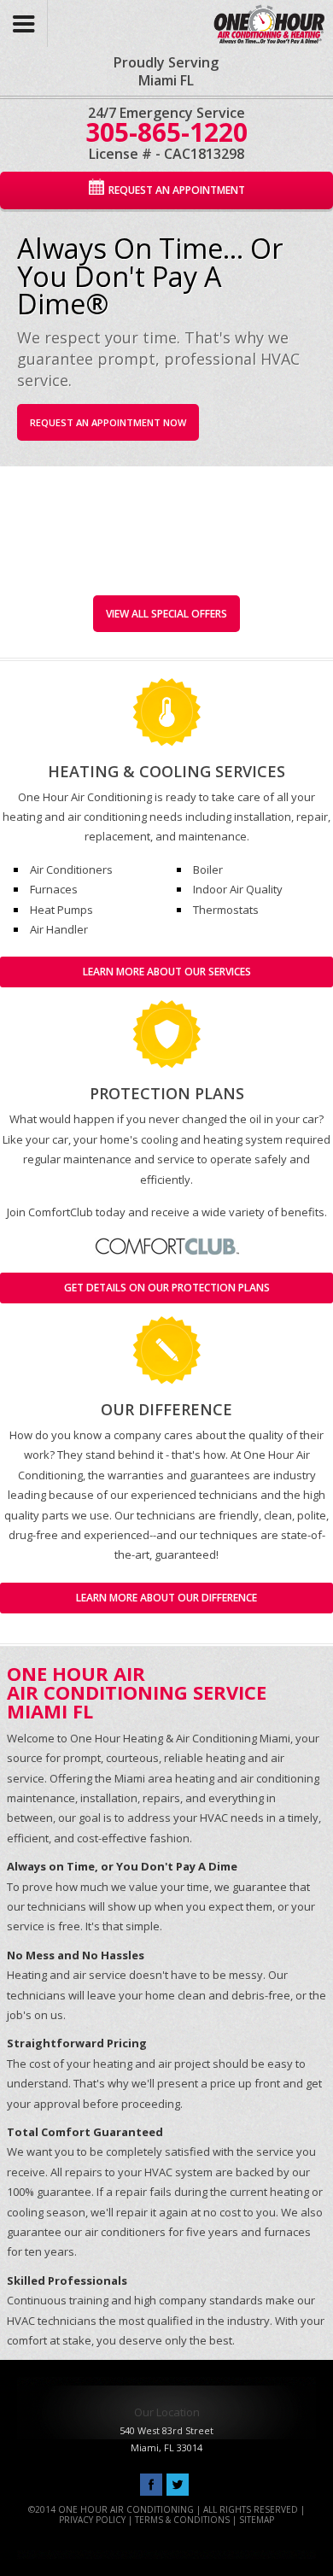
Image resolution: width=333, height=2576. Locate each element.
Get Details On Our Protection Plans (167, 1288)
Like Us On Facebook (151, 2485)
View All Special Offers (166, 614)
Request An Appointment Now (108, 422)
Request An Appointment (177, 190)
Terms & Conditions (182, 2520)
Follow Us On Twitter (178, 2485)
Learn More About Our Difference (166, 1598)
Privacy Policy (92, 2520)
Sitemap (257, 2520)
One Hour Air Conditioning (247, 19)
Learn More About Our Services (167, 972)
